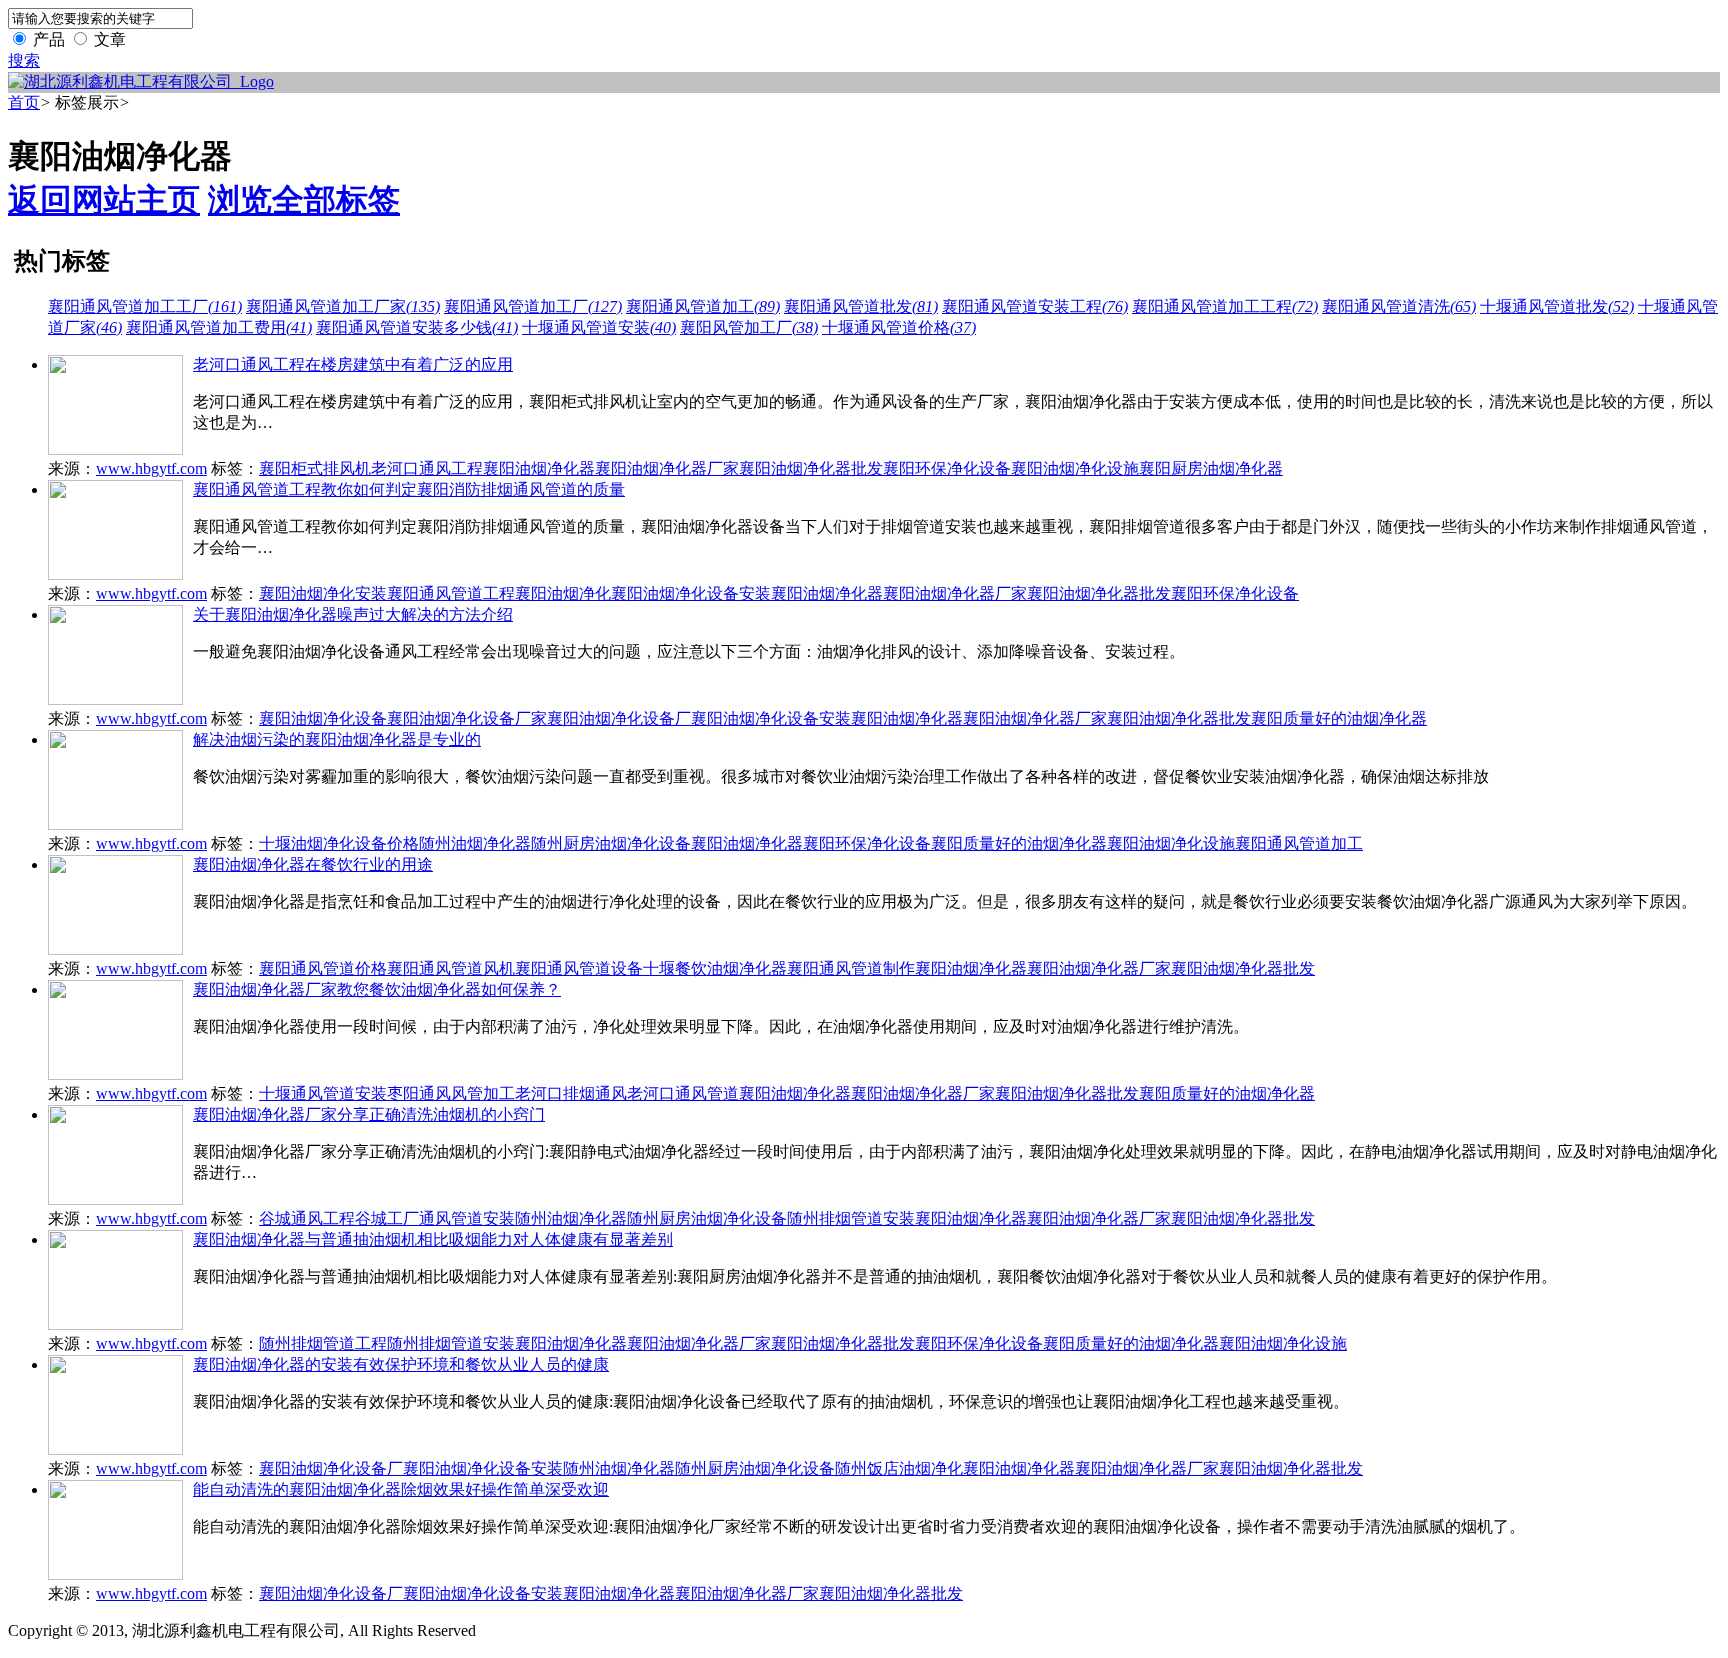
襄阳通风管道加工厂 (533, 306)
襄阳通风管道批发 (861, 306)
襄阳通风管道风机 (451, 968)
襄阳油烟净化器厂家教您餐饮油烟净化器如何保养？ (377, 989)
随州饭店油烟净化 (899, 1468)
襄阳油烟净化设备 (323, 718)
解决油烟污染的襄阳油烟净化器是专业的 (337, 739)
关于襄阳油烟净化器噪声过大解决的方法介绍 (353, 614)
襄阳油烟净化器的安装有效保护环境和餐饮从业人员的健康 (401, 1364)
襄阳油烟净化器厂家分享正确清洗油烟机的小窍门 (369, 1114)
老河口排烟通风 (571, 1093)
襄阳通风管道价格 (323, 968)
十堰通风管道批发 (1557, 306)
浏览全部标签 (304, 200)
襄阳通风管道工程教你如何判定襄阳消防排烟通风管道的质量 (409, 489)
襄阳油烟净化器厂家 (667, 468)
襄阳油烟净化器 (539, 468)
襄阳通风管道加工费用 (219, 327)
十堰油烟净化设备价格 (339, 843)
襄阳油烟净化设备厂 (619, 718)
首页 (24, 102)
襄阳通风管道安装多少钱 (417, 327)
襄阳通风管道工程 (451, 593)
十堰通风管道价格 (899, 327)
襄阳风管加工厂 (749, 327)
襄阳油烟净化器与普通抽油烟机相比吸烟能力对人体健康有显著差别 (433, 1239)
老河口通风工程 (427, 468)
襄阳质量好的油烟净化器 (1339, 718)
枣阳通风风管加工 (451, 1093)
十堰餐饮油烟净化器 (715, 968)
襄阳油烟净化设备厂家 (467, 718)
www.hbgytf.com (151, 468)
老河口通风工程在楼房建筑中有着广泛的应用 (353, 364)
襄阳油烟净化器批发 (811, 468)
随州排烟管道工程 (323, 1343)
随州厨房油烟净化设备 (611, 843)
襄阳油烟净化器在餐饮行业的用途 (313, 864)
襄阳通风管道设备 (579, 968)
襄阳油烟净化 (563, 593)
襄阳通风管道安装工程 (1035, 306)
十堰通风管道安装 (599, 327)
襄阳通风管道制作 (851, 968)
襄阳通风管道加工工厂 (145, 306)
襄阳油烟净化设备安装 (691, 593)
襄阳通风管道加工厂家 (343, 306)
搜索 (24, 60)
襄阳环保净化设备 (947, 468)
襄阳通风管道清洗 (1399, 306)
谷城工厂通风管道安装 (435, 1218)
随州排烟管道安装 (851, 1218)
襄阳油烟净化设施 (1075, 468)
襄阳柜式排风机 (315, 468)
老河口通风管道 (683, 1093)
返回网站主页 (104, 200)
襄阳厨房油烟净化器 (1211, 468)
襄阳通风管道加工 (703, 306)
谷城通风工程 (307, 1218)
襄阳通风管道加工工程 (1225, 306)
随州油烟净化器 (475, 843)
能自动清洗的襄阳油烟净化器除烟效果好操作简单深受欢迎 (401, 1489)
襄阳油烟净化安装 (323, 593)
